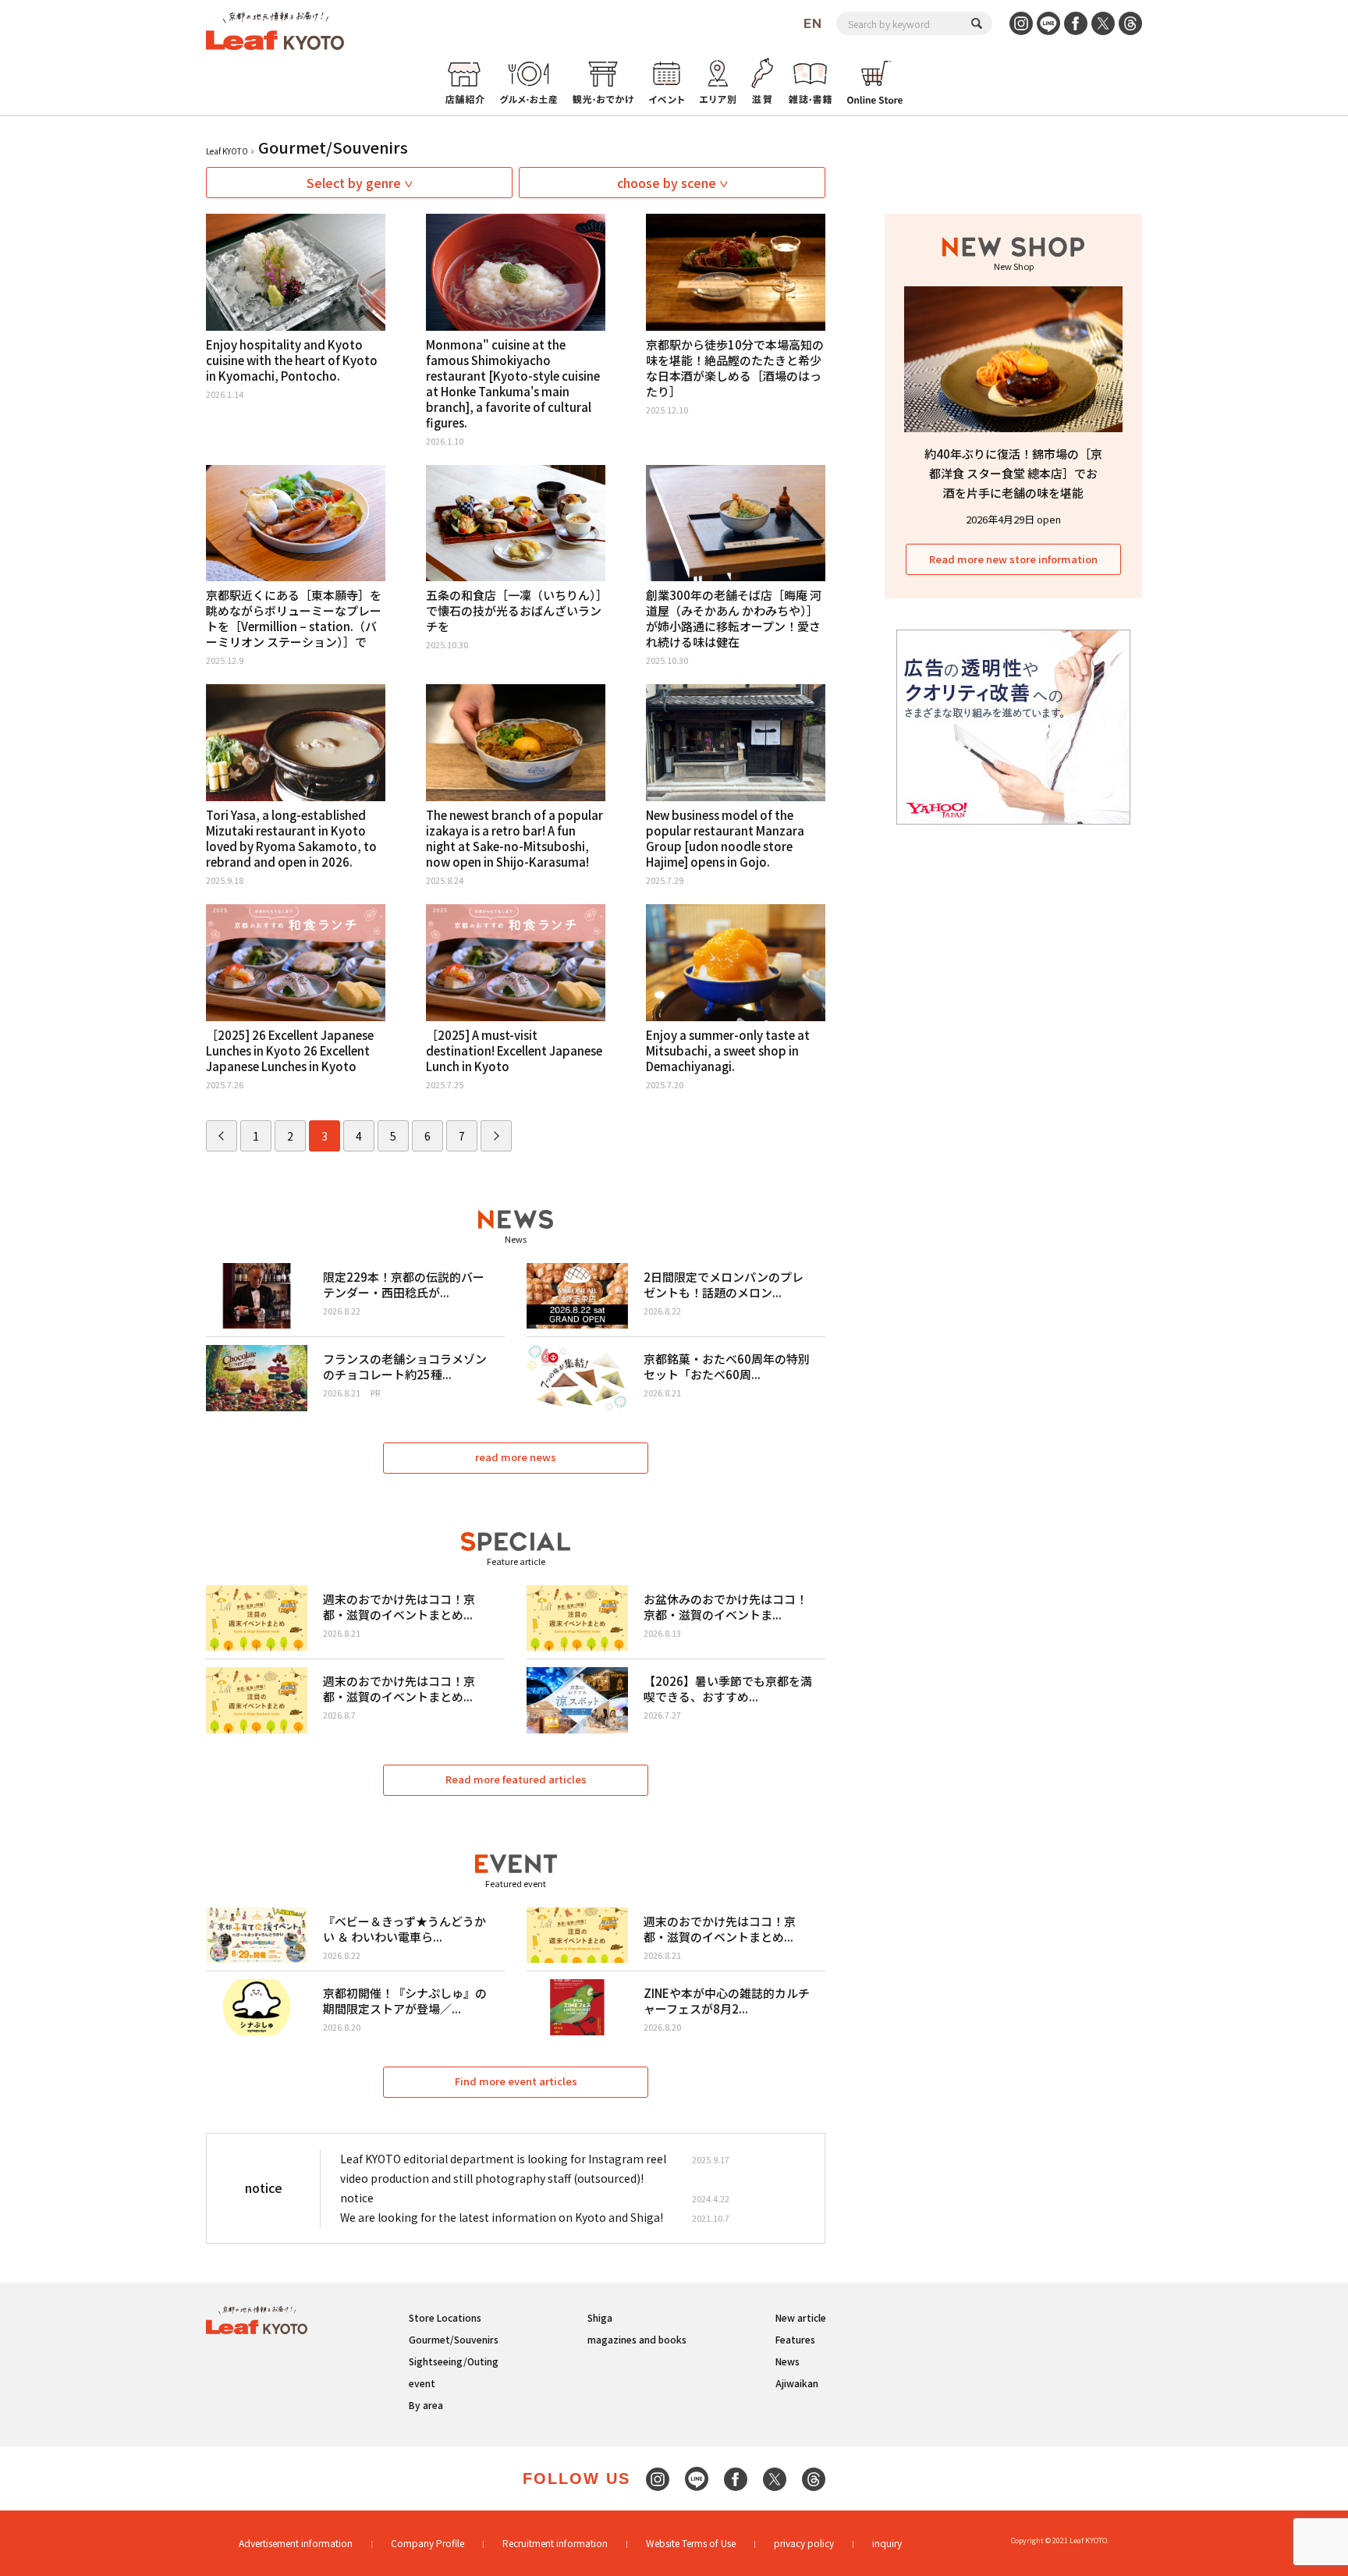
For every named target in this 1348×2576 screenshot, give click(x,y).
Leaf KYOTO (227, 151)
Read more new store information (1013, 559)
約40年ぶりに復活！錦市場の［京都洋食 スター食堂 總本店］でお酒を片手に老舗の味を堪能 (1013, 473)
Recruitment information (555, 2543)
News (788, 2361)
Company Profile (427, 2543)
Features (795, 2339)
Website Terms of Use (691, 2543)
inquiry (887, 2543)
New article (801, 2317)
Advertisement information (296, 2543)
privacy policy (804, 2543)
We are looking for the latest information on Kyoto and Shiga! (502, 2217)
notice (357, 2198)
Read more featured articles (516, 1779)
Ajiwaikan (797, 2383)
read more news (516, 1457)
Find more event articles (516, 2081)
